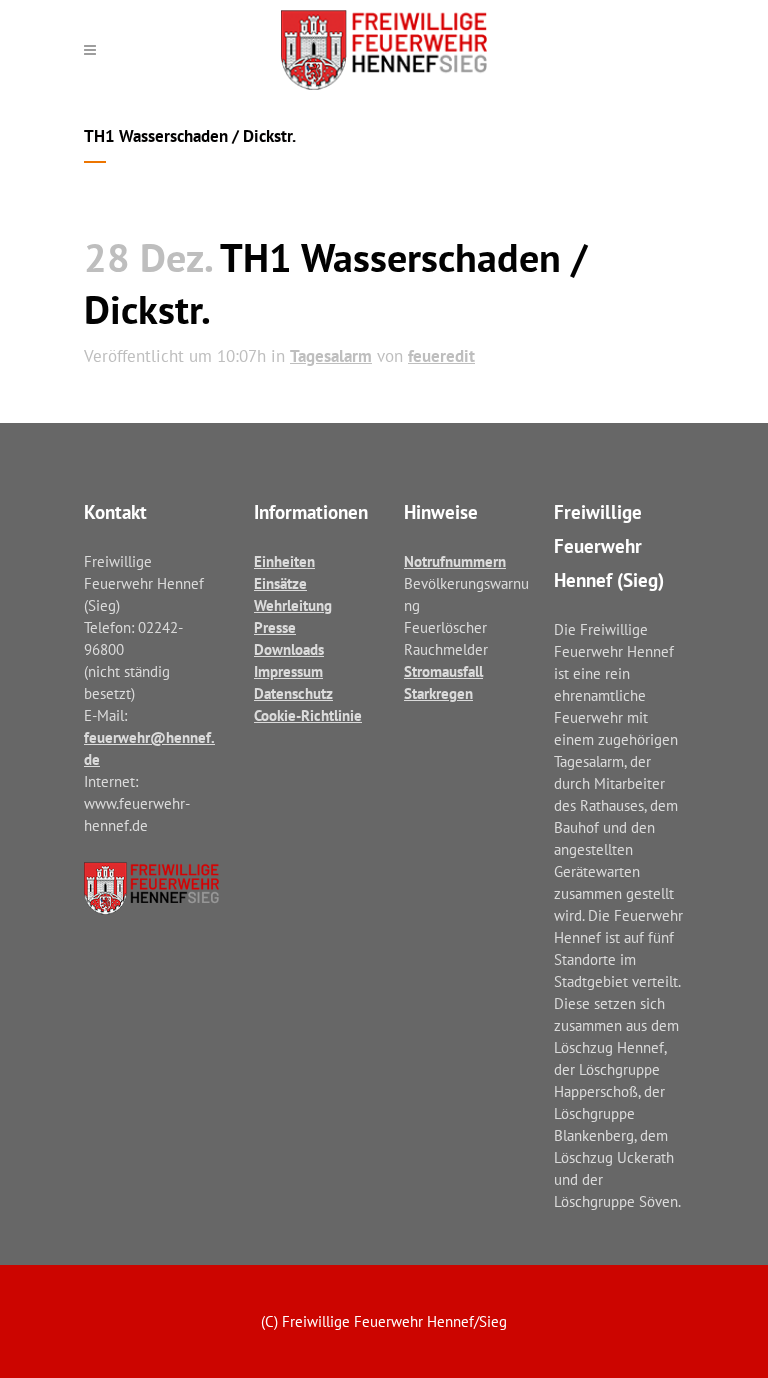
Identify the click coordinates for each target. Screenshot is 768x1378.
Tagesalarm (331, 356)
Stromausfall (443, 671)
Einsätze (280, 583)
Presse (275, 627)
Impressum (288, 671)
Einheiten (284, 561)
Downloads (289, 649)
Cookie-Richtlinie (308, 715)
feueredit (441, 356)
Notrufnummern (455, 561)
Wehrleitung (293, 605)
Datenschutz (293, 693)
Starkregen (438, 693)
